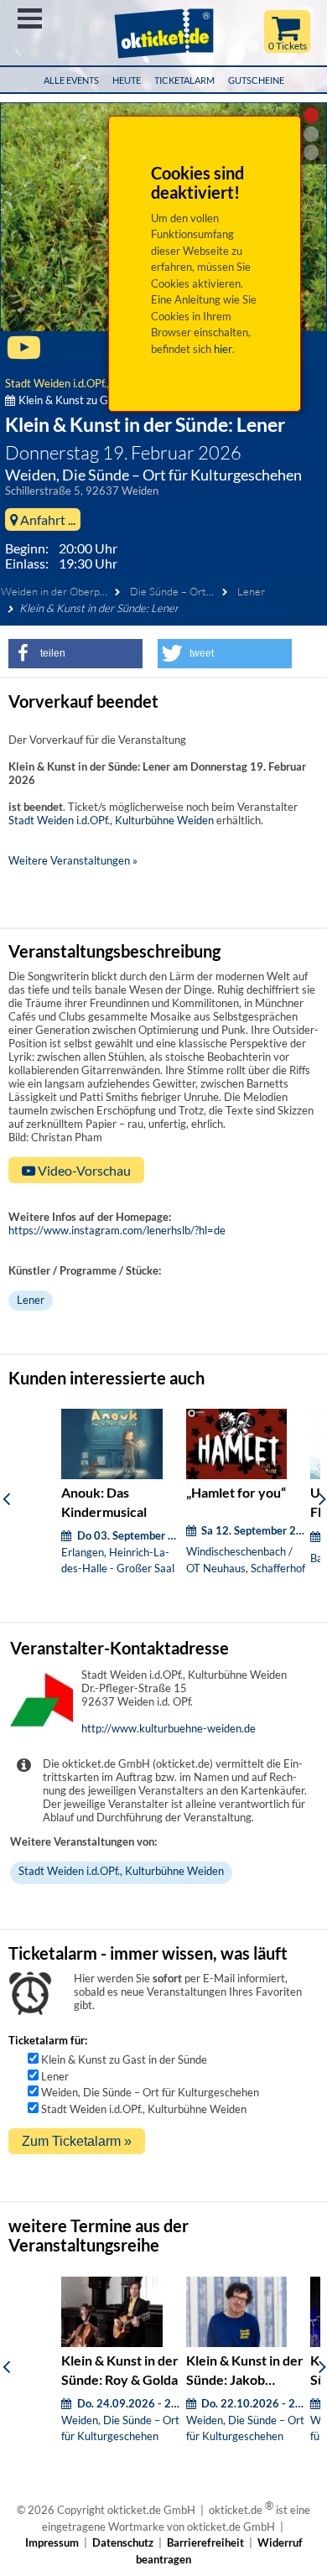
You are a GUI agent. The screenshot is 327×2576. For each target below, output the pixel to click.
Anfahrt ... (47, 519)
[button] (75, 654)
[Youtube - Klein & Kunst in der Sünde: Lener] (24, 355)
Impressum (52, 2542)
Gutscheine (256, 80)
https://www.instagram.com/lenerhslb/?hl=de (117, 1230)
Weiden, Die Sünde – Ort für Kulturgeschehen (150, 2092)
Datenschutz (123, 2542)
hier (223, 349)
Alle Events (71, 80)
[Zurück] (6, 1498)
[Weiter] (322, 1498)
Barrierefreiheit (205, 2542)
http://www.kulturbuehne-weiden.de (169, 1728)
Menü (30, 18)
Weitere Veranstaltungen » (73, 860)
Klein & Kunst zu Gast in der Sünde (124, 2059)
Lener (251, 591)
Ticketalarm (184, 80)
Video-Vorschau (83, 1170)
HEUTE (127, 80)
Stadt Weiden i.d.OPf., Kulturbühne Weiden (111, 820)
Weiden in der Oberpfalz (58, 591)
